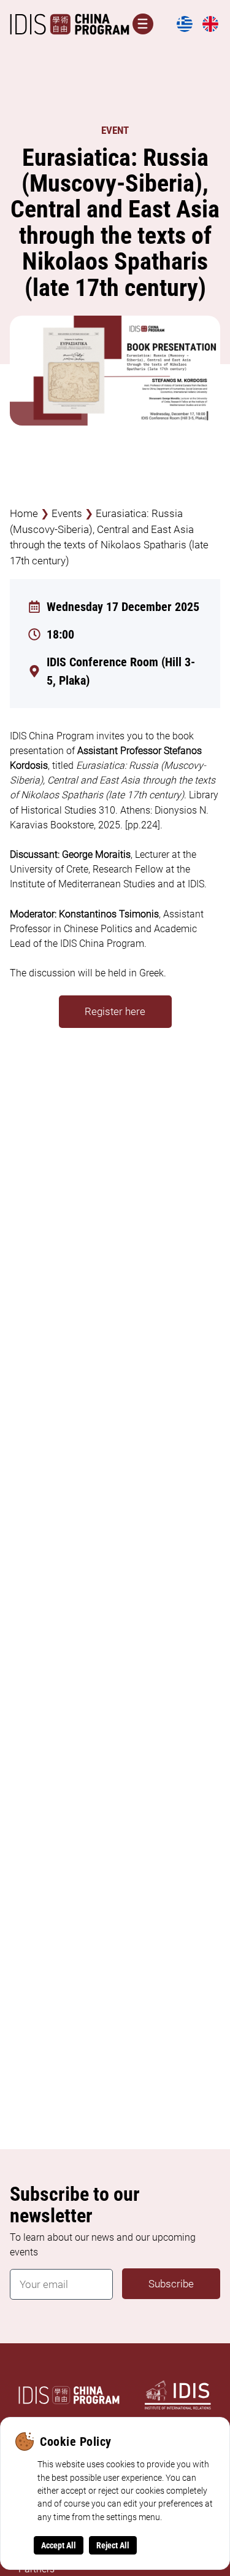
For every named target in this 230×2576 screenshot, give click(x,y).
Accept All (59, 2545)
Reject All (113, 2545)
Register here (115, 1011)
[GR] (185, 30)
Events (67, 513)
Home (24, 513)
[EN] (210, 30)
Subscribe (171, 2284)
